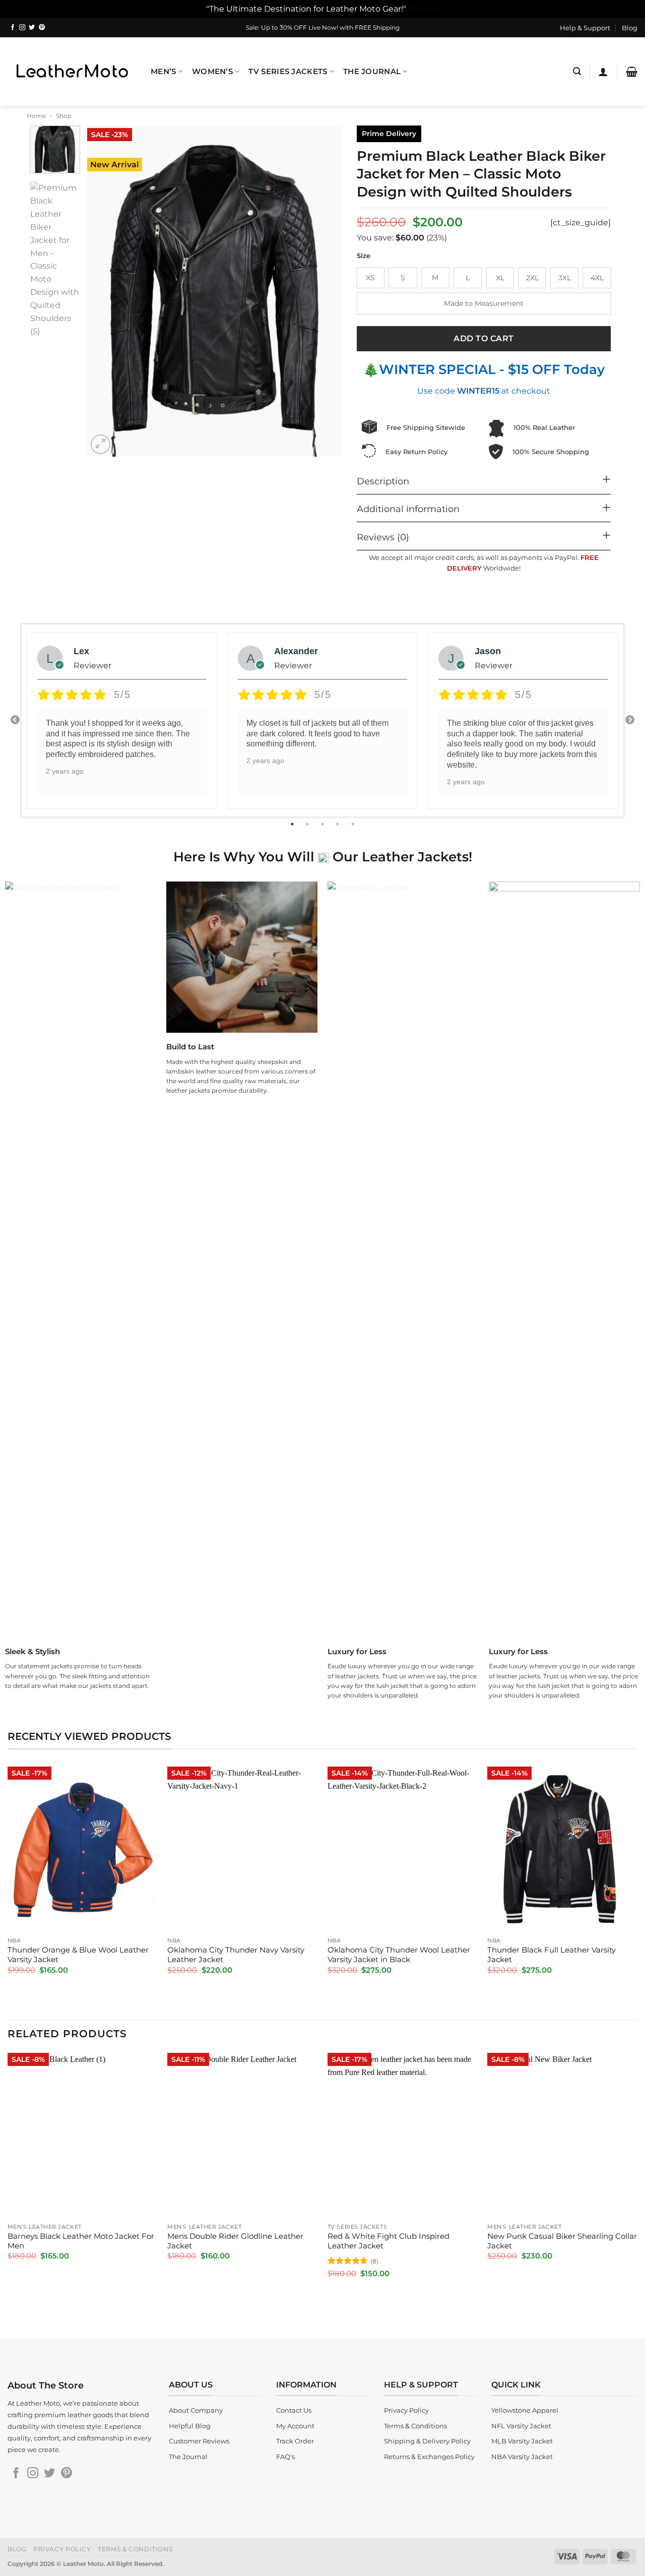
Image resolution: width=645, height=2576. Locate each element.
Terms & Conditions (135, 2549)
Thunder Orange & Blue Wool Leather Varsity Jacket (78, 1955)
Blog (630, 28)
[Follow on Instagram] (22, 28)
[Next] (324, 291)
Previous (15, 720)
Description (383, 481)
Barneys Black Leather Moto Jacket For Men (81, 2241)
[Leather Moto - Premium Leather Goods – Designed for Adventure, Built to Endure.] (72, 71)
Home (36, 116)
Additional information (408, 509)
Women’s (212, 72)
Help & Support (585, 28)
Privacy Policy (62, 2549)
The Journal (372, 72)
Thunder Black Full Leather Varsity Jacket (552, 1955)
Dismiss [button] (424, 9)
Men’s (163, 72)
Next (630, 720)
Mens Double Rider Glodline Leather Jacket (235, 2241)
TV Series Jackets (288, 72)
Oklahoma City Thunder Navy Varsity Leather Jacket (236, 1955)
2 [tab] (308, 824)
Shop (64, 116)
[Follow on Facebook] (13, 28)
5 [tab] (354, 824)
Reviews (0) (383, 537)
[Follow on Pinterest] (42, 28)
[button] (577, 71)
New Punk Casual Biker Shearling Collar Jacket (562, 2241)
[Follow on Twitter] (32, 28)
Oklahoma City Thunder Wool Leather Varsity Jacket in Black (399, 1955)
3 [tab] (324, 824)
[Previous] (105, 291)
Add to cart (483, 338)
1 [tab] (293, 824)
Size (364, 256)
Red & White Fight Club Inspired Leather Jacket (389, 2241)
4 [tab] (339, 824)
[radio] (370, 278)
